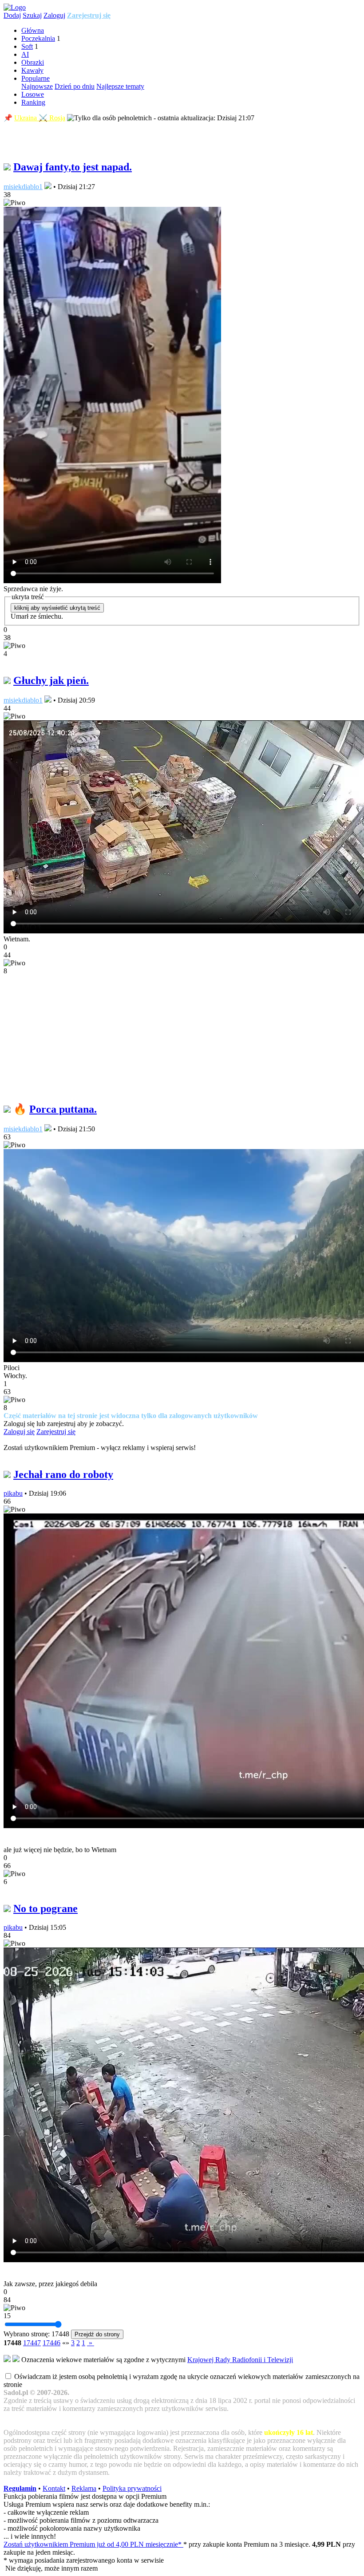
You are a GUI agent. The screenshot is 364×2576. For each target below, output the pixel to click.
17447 (32, 2343)
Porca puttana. (63, 1109)
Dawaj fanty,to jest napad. (73, 167)
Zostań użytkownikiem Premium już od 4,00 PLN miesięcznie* (93, 2544)
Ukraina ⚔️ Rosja (40, 118)
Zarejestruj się (89, 15)
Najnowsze (37, 86)
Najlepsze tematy (120, 86)
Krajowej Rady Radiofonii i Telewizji (240, 2360)
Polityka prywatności (132, 2488)
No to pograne (45, 1908)
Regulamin (20, 2488)
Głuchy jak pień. (51, 680)
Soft (27, 46)
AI (25, 54)
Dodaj (12, 15)
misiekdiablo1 (23, 187)
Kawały (32, 70)
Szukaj (32, 15)
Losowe (33, 94)
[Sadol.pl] (15, 7)
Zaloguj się (19, 1432)
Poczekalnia (38, 38)
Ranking (33, 102)
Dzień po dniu (75, 86)
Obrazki (33, 62)
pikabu (13, 1493)
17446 (51, 2343)
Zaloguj (54, 15)
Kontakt (54, 2488)
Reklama (84, 2488)
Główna (33, 30)
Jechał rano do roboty (63, 1474)
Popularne (36, 78)
